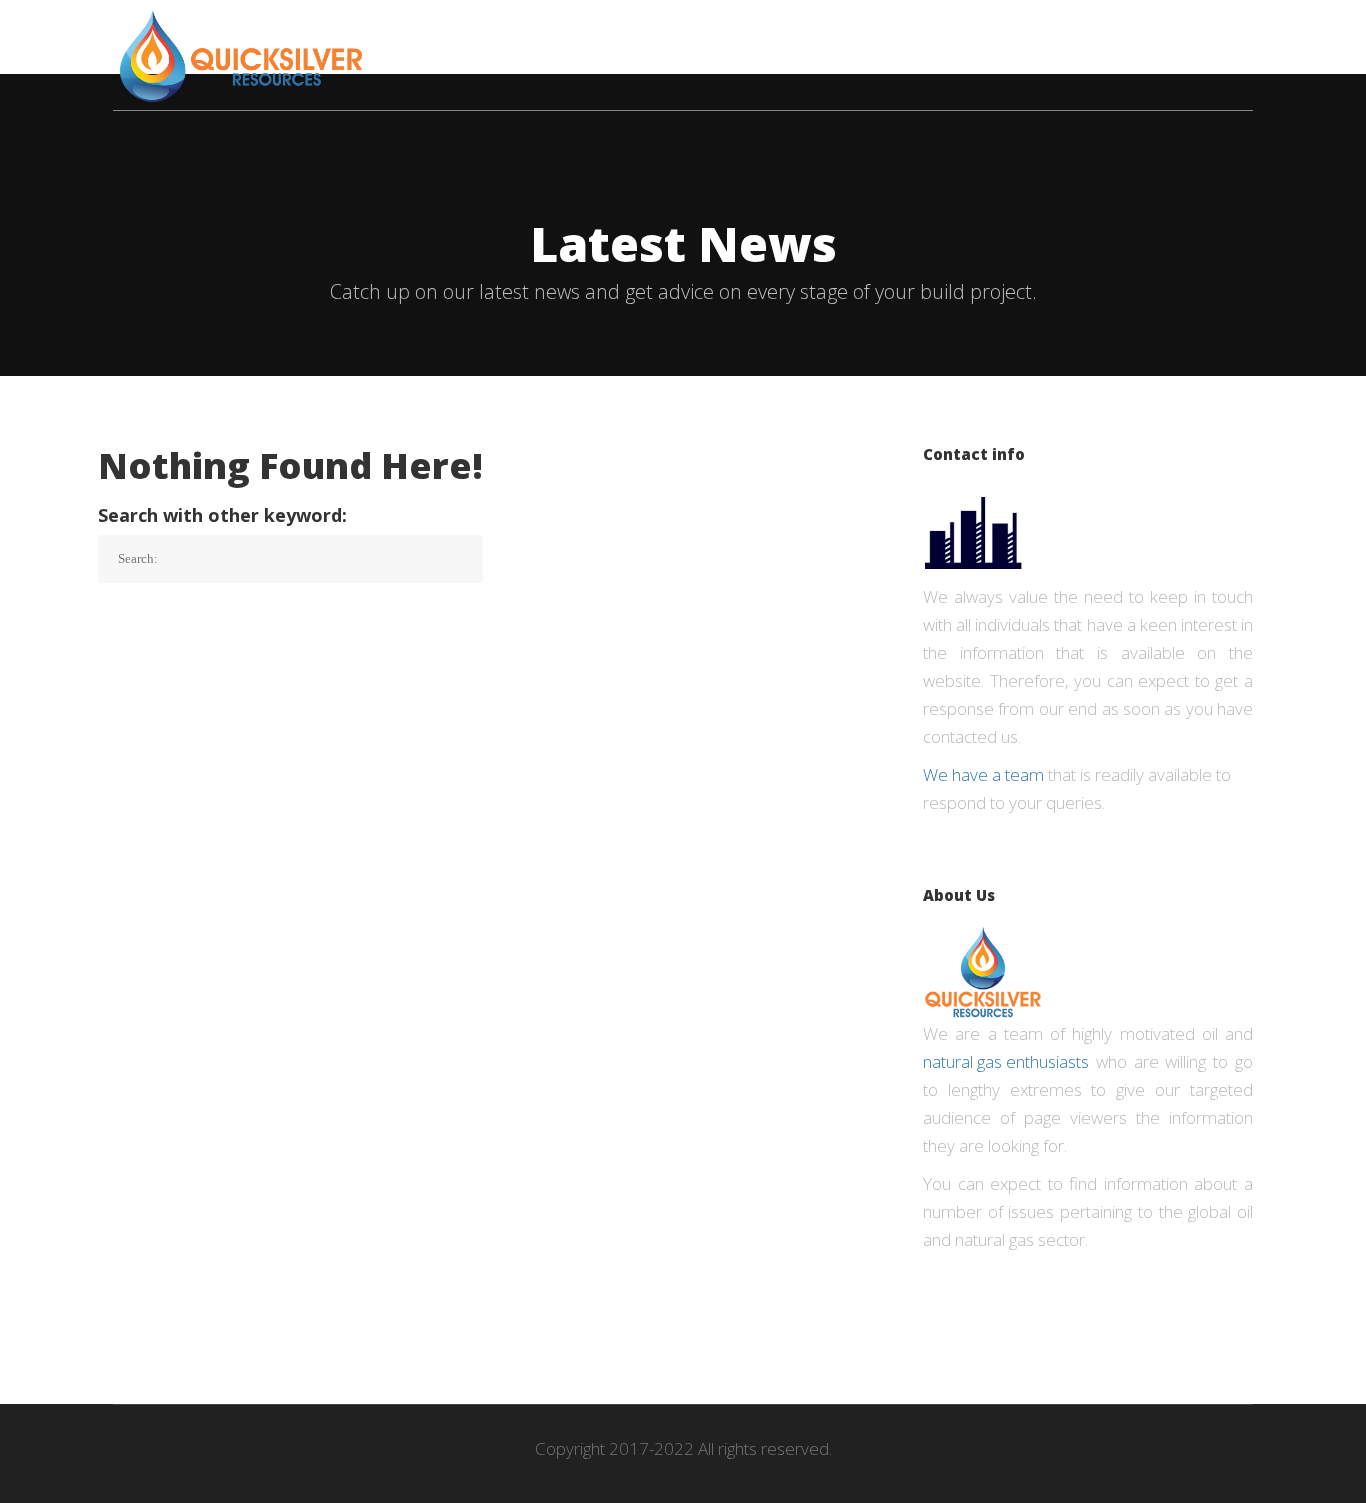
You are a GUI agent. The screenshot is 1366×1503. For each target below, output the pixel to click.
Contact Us (1204, 35)
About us (1085, 35)
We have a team (983, 774)
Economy (714, 35)
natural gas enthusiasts (1006, 1061)
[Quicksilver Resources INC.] (240, 55)
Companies (599, 35)
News (806, 35)
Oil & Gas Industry (937, 35)
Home (501, 35)
